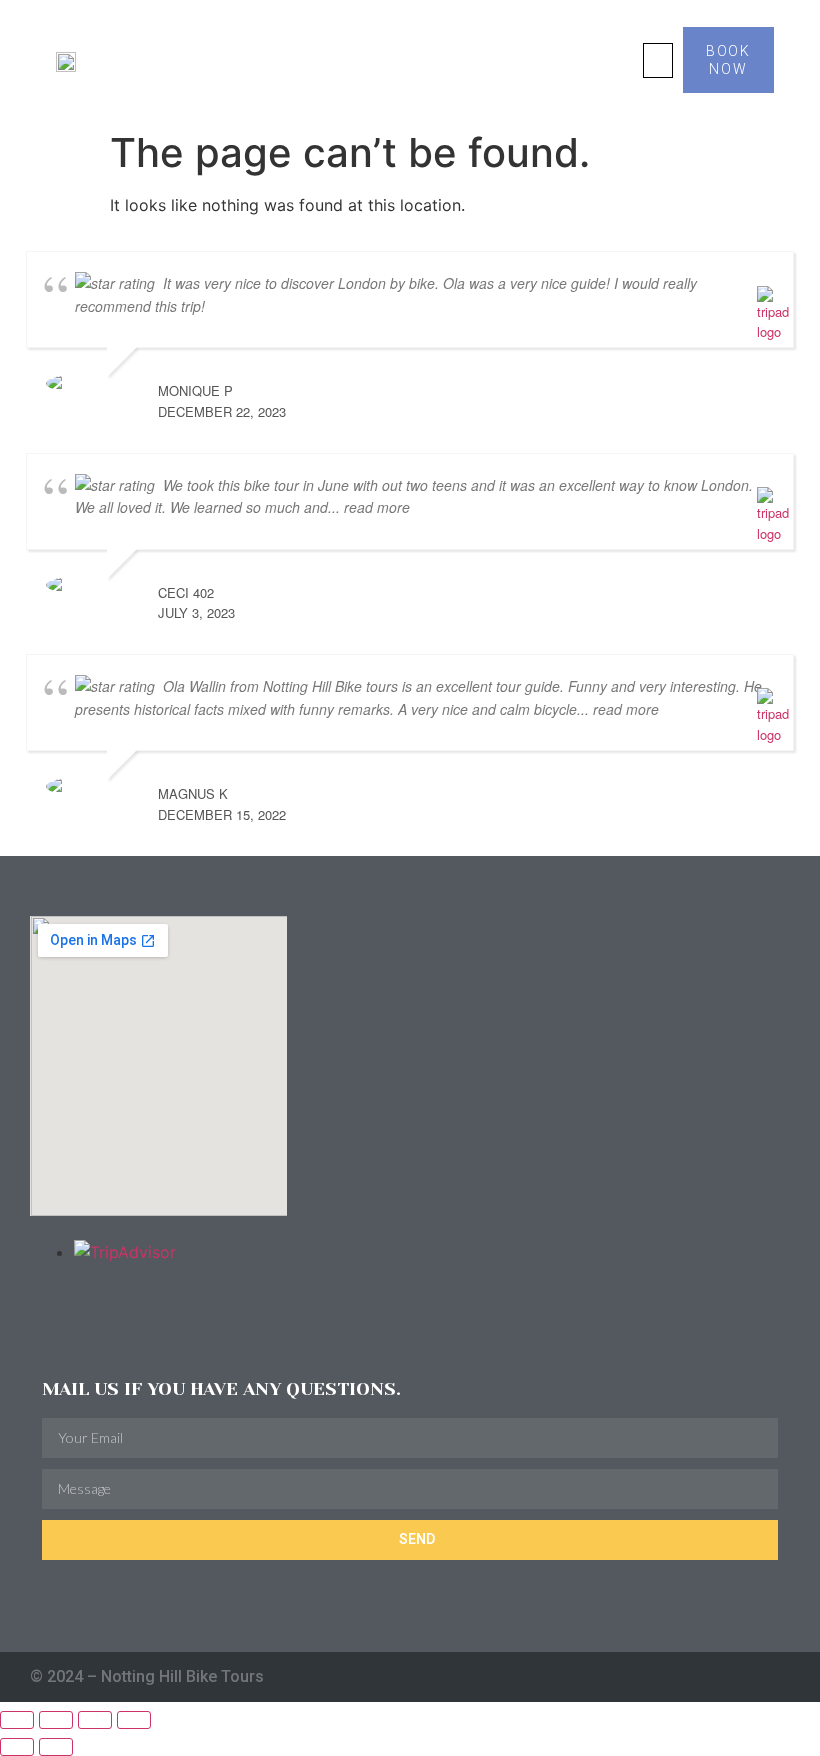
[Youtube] (782, 1676)
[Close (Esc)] (134, 1720)
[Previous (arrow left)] (17, 1747)
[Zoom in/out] (17, 1720)
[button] (658, 60)
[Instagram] (704, 1676)
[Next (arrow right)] (56, 1747)
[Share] (95, 1720)
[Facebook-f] (743, 1676)
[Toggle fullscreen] (56, 1720)
